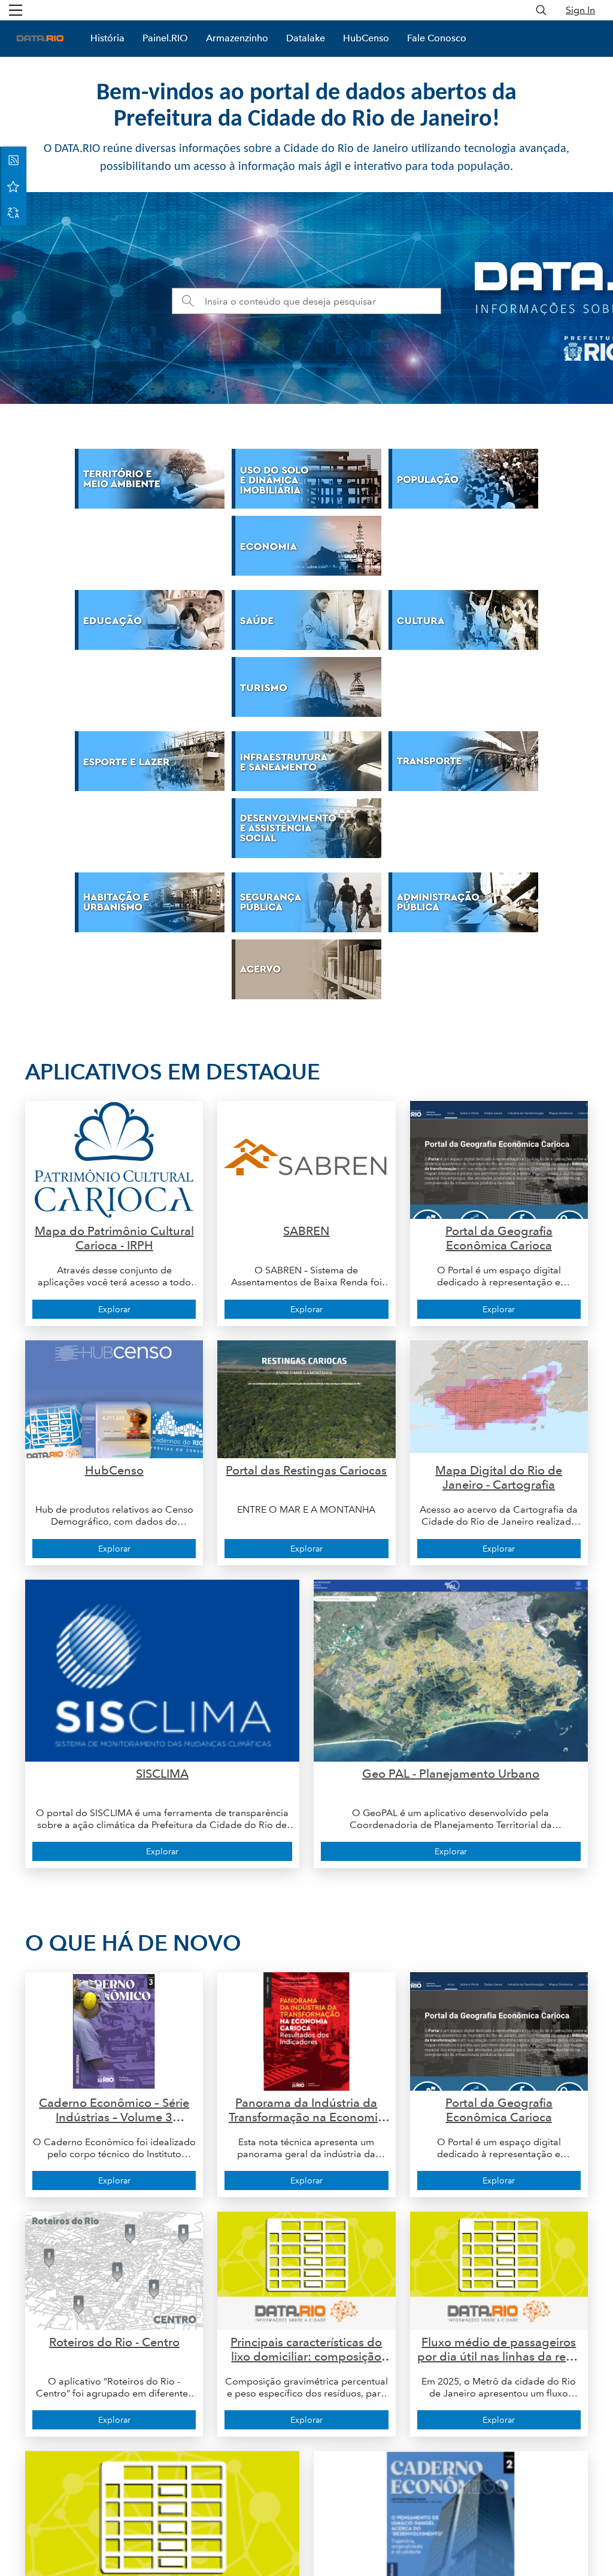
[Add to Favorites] (13, 186)
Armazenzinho (237, 38)
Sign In (580, 10)
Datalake (306, 38)
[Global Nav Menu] (16, 10)
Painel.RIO (165, 38)
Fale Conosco (437, 38)
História (107, 38)
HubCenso (366, 38)
